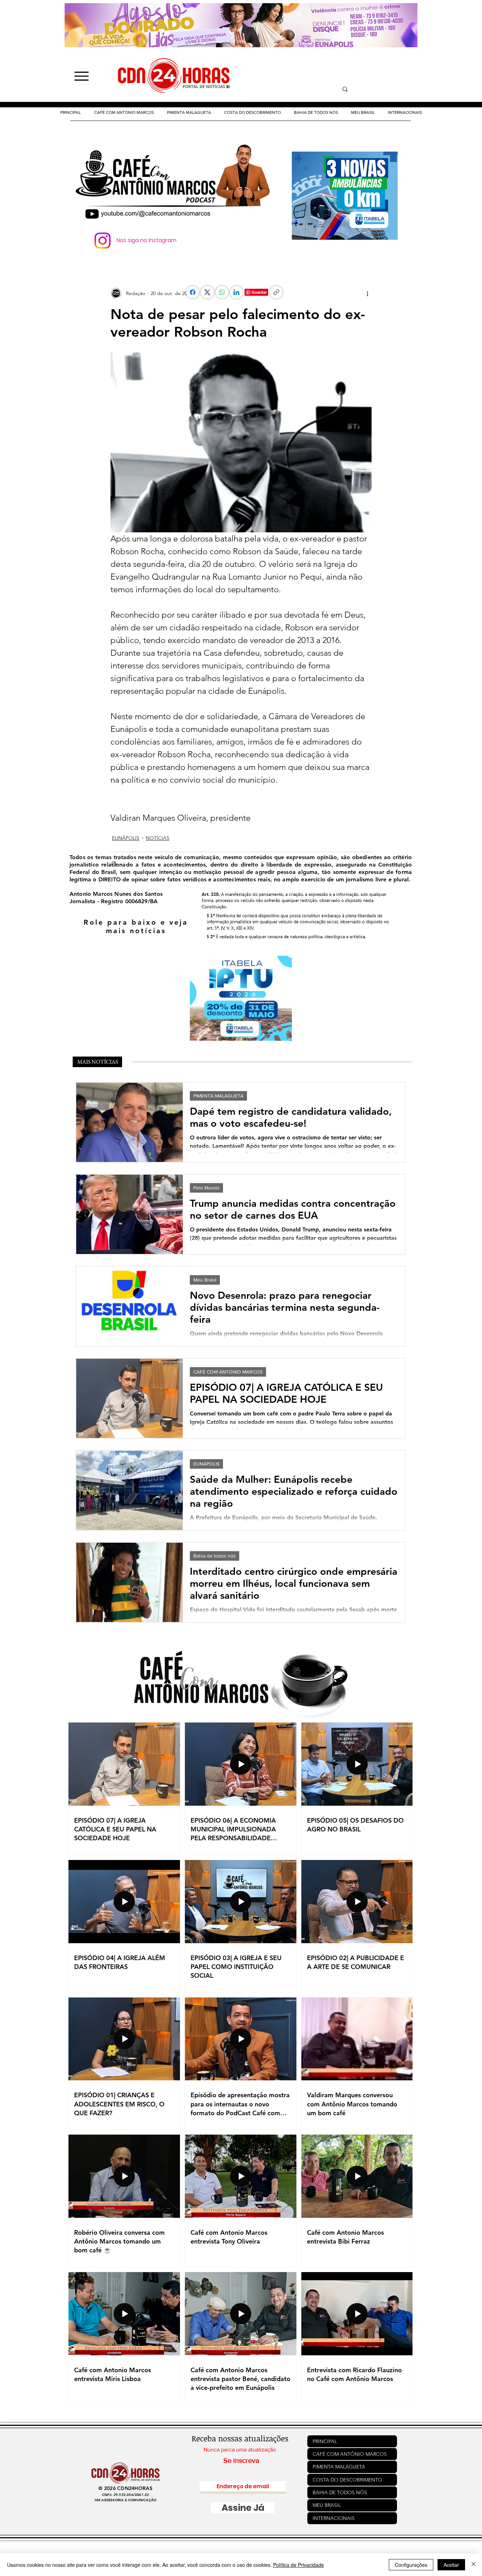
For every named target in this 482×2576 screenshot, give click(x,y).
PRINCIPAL (325, 2441)
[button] (252, 112)
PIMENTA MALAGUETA (218, 1096)
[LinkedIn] (236, 292)
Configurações (411, 2565)
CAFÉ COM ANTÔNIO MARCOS (228, 1372)
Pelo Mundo (206, 1188)
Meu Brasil (205, 1280)
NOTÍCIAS (158, 838)
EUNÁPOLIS (126, 838)
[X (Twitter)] (207, 292)
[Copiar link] (276, 292)
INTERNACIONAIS (334, 2518)
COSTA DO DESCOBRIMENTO (347, 2480)
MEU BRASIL (327, 2505)
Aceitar (451, 2565)
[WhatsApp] (222, 292)
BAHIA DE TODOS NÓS (340, 2492)
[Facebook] (193, 292)
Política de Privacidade (299, 2565)
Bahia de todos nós (215, 1556)
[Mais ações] (367, 293)
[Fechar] (474, 2565)
